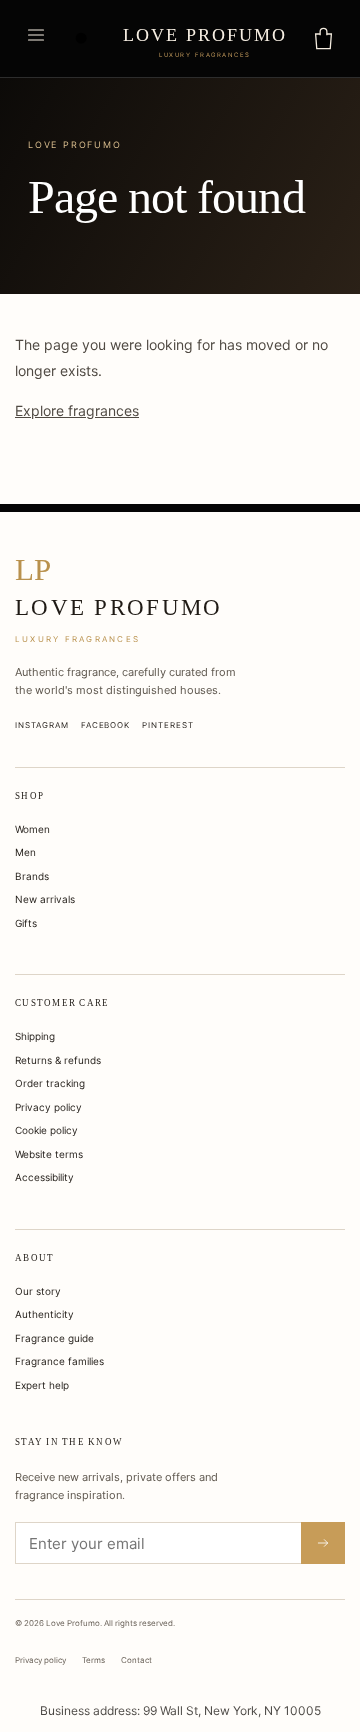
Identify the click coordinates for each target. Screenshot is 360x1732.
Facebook (106, 725)
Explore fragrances (77, 410)
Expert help (42, 1385)
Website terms (49, 1154)
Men (25, 852)
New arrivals (45, 899)
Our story (38, 1291)
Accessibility (44, 1177)
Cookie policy (46, 1130)
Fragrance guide (54, 1338)
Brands (32, 876)
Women (32, 829)
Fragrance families (59, 1361)
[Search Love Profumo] (82, 39)
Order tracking (50, 1083)
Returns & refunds (58, 1060)
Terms (93, 1660)
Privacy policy (48, 1107)
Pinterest (168, 725)
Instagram (42, 725)
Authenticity (44, 1314)
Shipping (35, 1036)
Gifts (26, 923)
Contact (136, 1660)
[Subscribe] (323, 1543)
